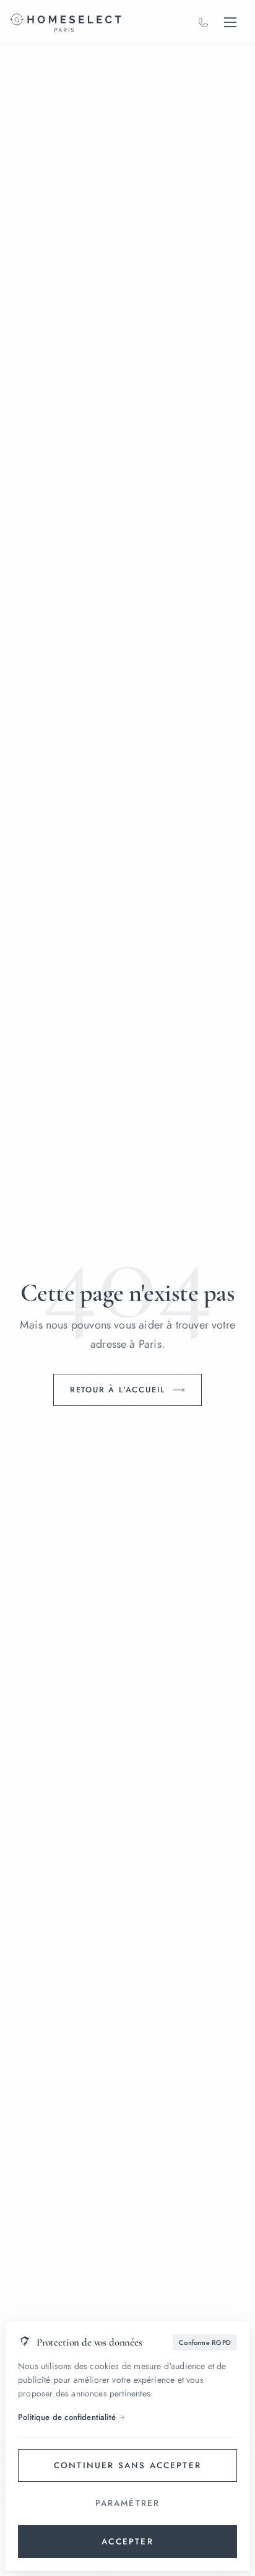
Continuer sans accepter (127, 2465)
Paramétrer (128, 2503)
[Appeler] (203, 22)
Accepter (127, 2541)
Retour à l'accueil (118, 1390)
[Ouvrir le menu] (230, 22)
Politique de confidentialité (67, 2417)
